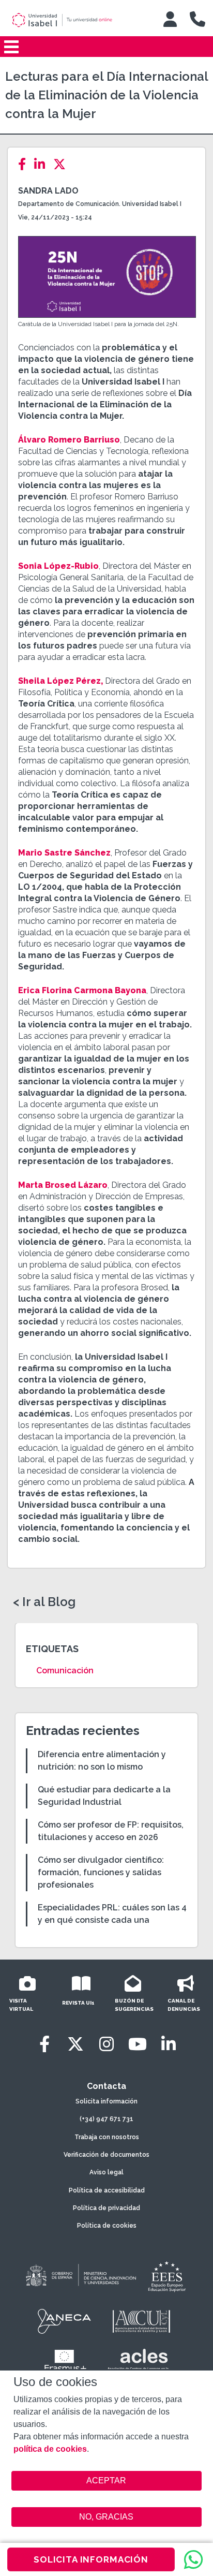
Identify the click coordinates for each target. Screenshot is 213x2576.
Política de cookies (107, 2226)
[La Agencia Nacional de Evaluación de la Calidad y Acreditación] (65, 2321)
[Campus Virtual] (170, 19)
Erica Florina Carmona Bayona (82, 990)
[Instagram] (106, 2044)
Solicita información (106, 2101)
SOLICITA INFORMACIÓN (91, 2559)
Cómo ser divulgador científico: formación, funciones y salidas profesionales (101, 1872)
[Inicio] (76, 20)
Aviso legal (106, 2172)
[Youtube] (138, 2044)
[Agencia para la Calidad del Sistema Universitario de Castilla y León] (141, 2321)
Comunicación (65, 1670)
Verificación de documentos (106, 2155)
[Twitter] (63, 164)
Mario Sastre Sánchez (64, 853)
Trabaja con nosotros (107, 2137)
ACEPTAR (107, 2481)
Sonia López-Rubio (58, 566)
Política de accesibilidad (107, 2190)
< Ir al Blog (44, 1602)
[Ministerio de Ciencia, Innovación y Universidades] (80, 2276)
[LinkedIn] (43, 164)
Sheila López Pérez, (60, 681)
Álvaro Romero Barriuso (69, 440)
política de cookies (50, 2449)
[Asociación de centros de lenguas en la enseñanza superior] (138, 2362)
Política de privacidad (106, 2208)
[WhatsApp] (193, 2559)
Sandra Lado (48, 191)
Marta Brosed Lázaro (63, 1185)
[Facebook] (25, 164)
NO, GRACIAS (106, 2517)
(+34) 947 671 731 (106, 2119)
